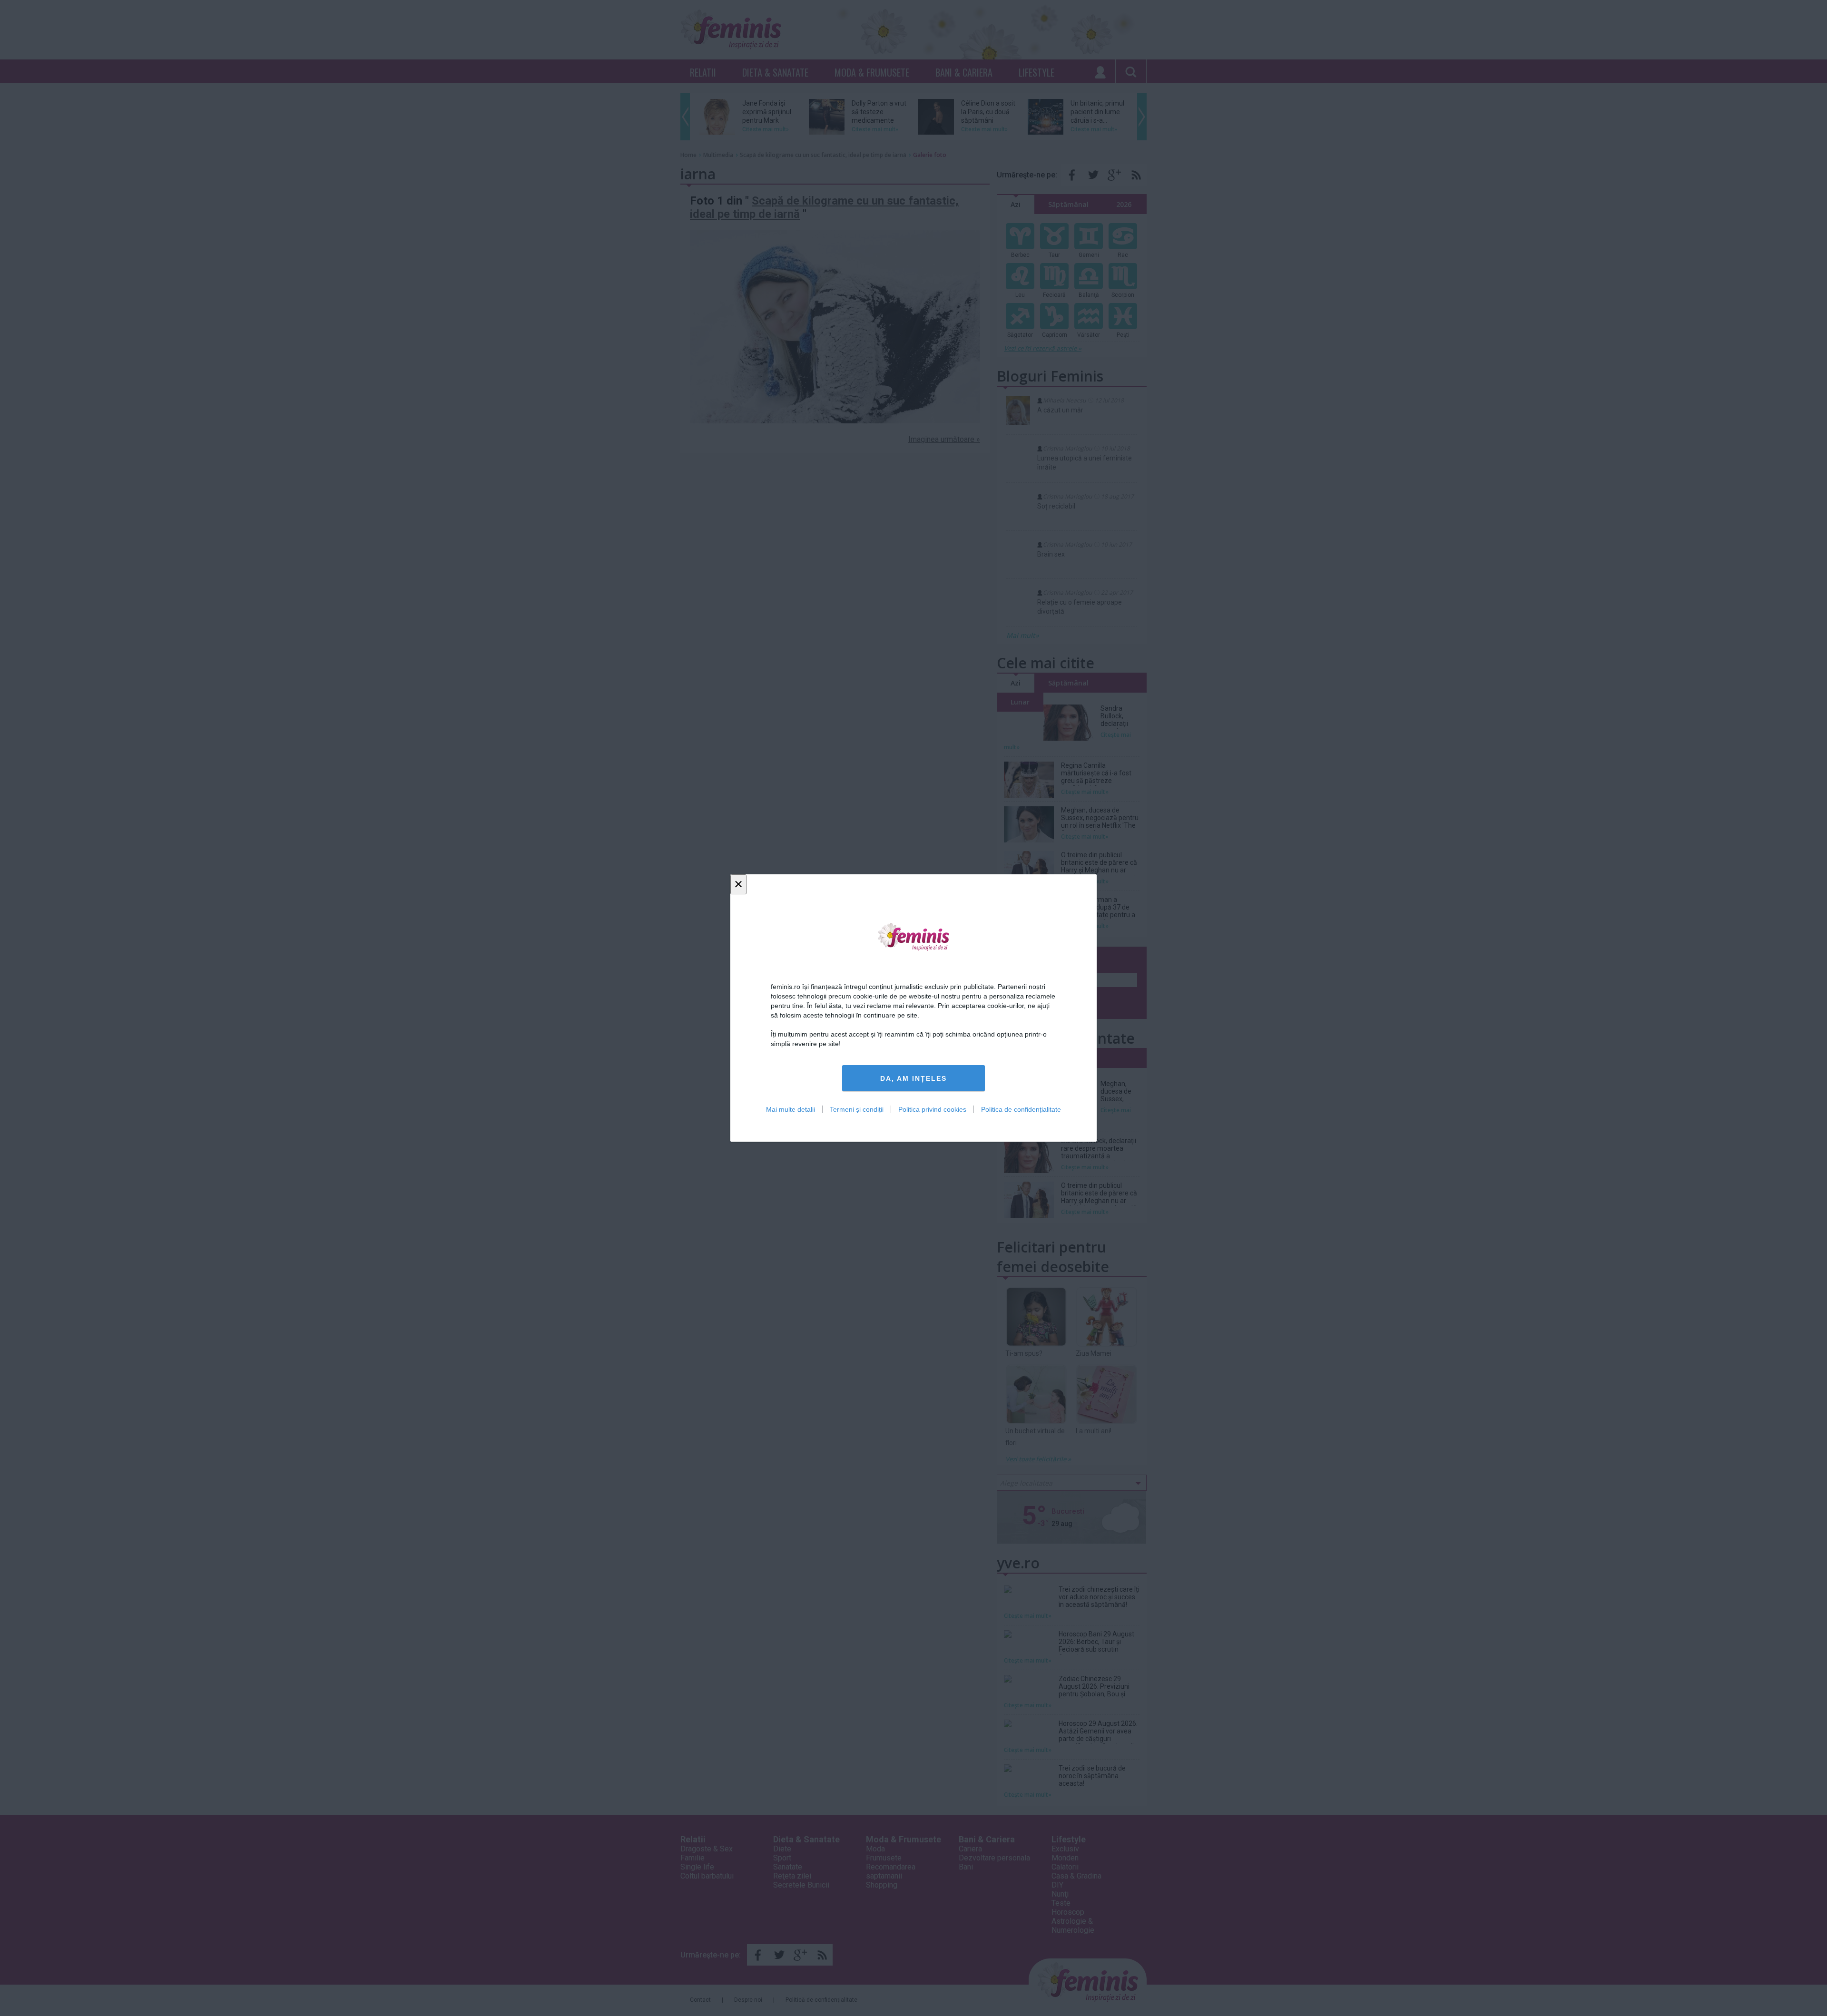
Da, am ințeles (913, 1078)
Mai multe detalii (791, 1109)
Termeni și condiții (857, 1109)
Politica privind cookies (932, 1109)
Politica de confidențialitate (1021, 1109)
